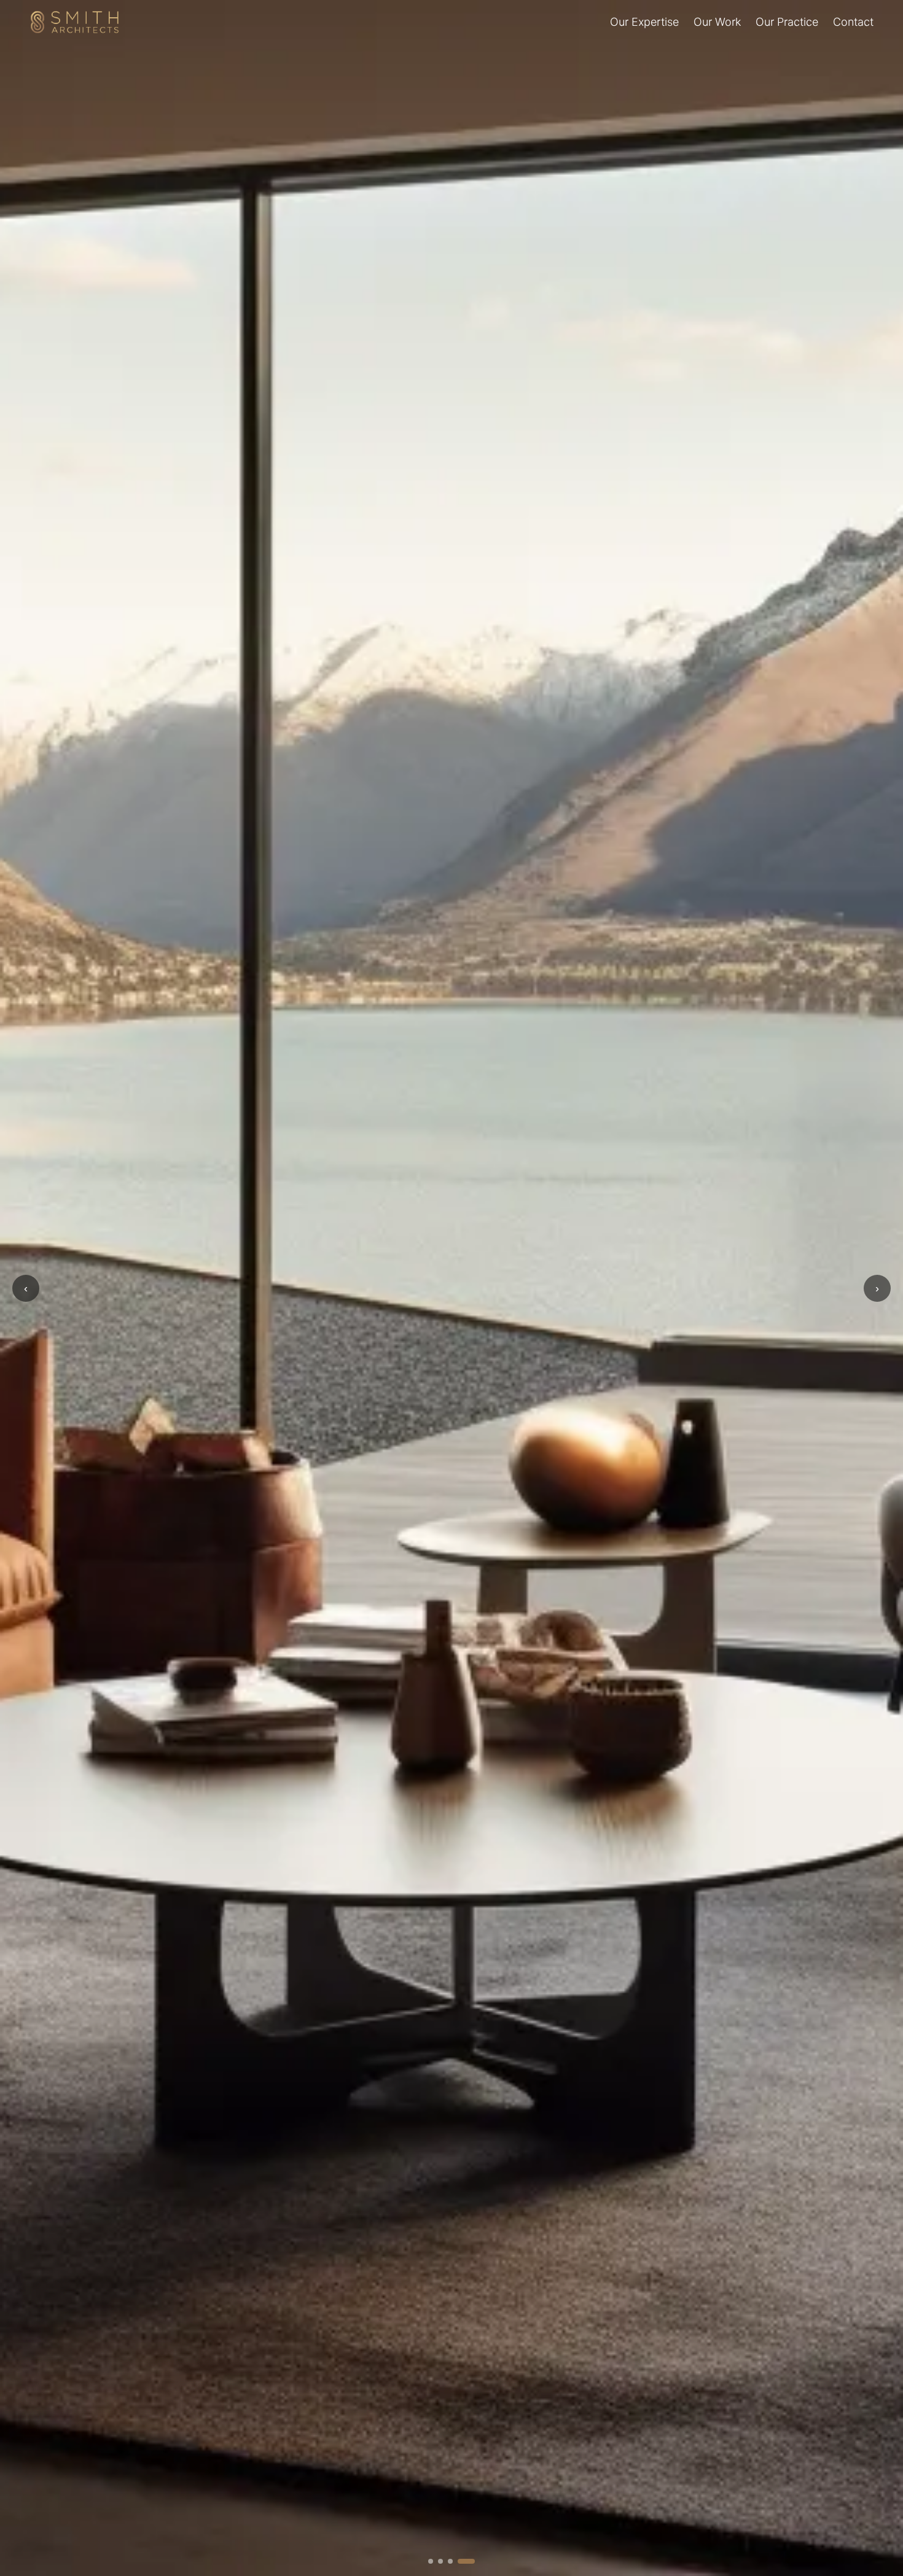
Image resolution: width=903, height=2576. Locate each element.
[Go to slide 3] (463, 2561)
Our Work (717, 22)
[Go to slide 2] (453, 2561)
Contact (853, 22)
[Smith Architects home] (75, 22)
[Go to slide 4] (472, 2561)
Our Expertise (644, 22)
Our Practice (787, 22)
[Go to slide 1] (437, 2561)
